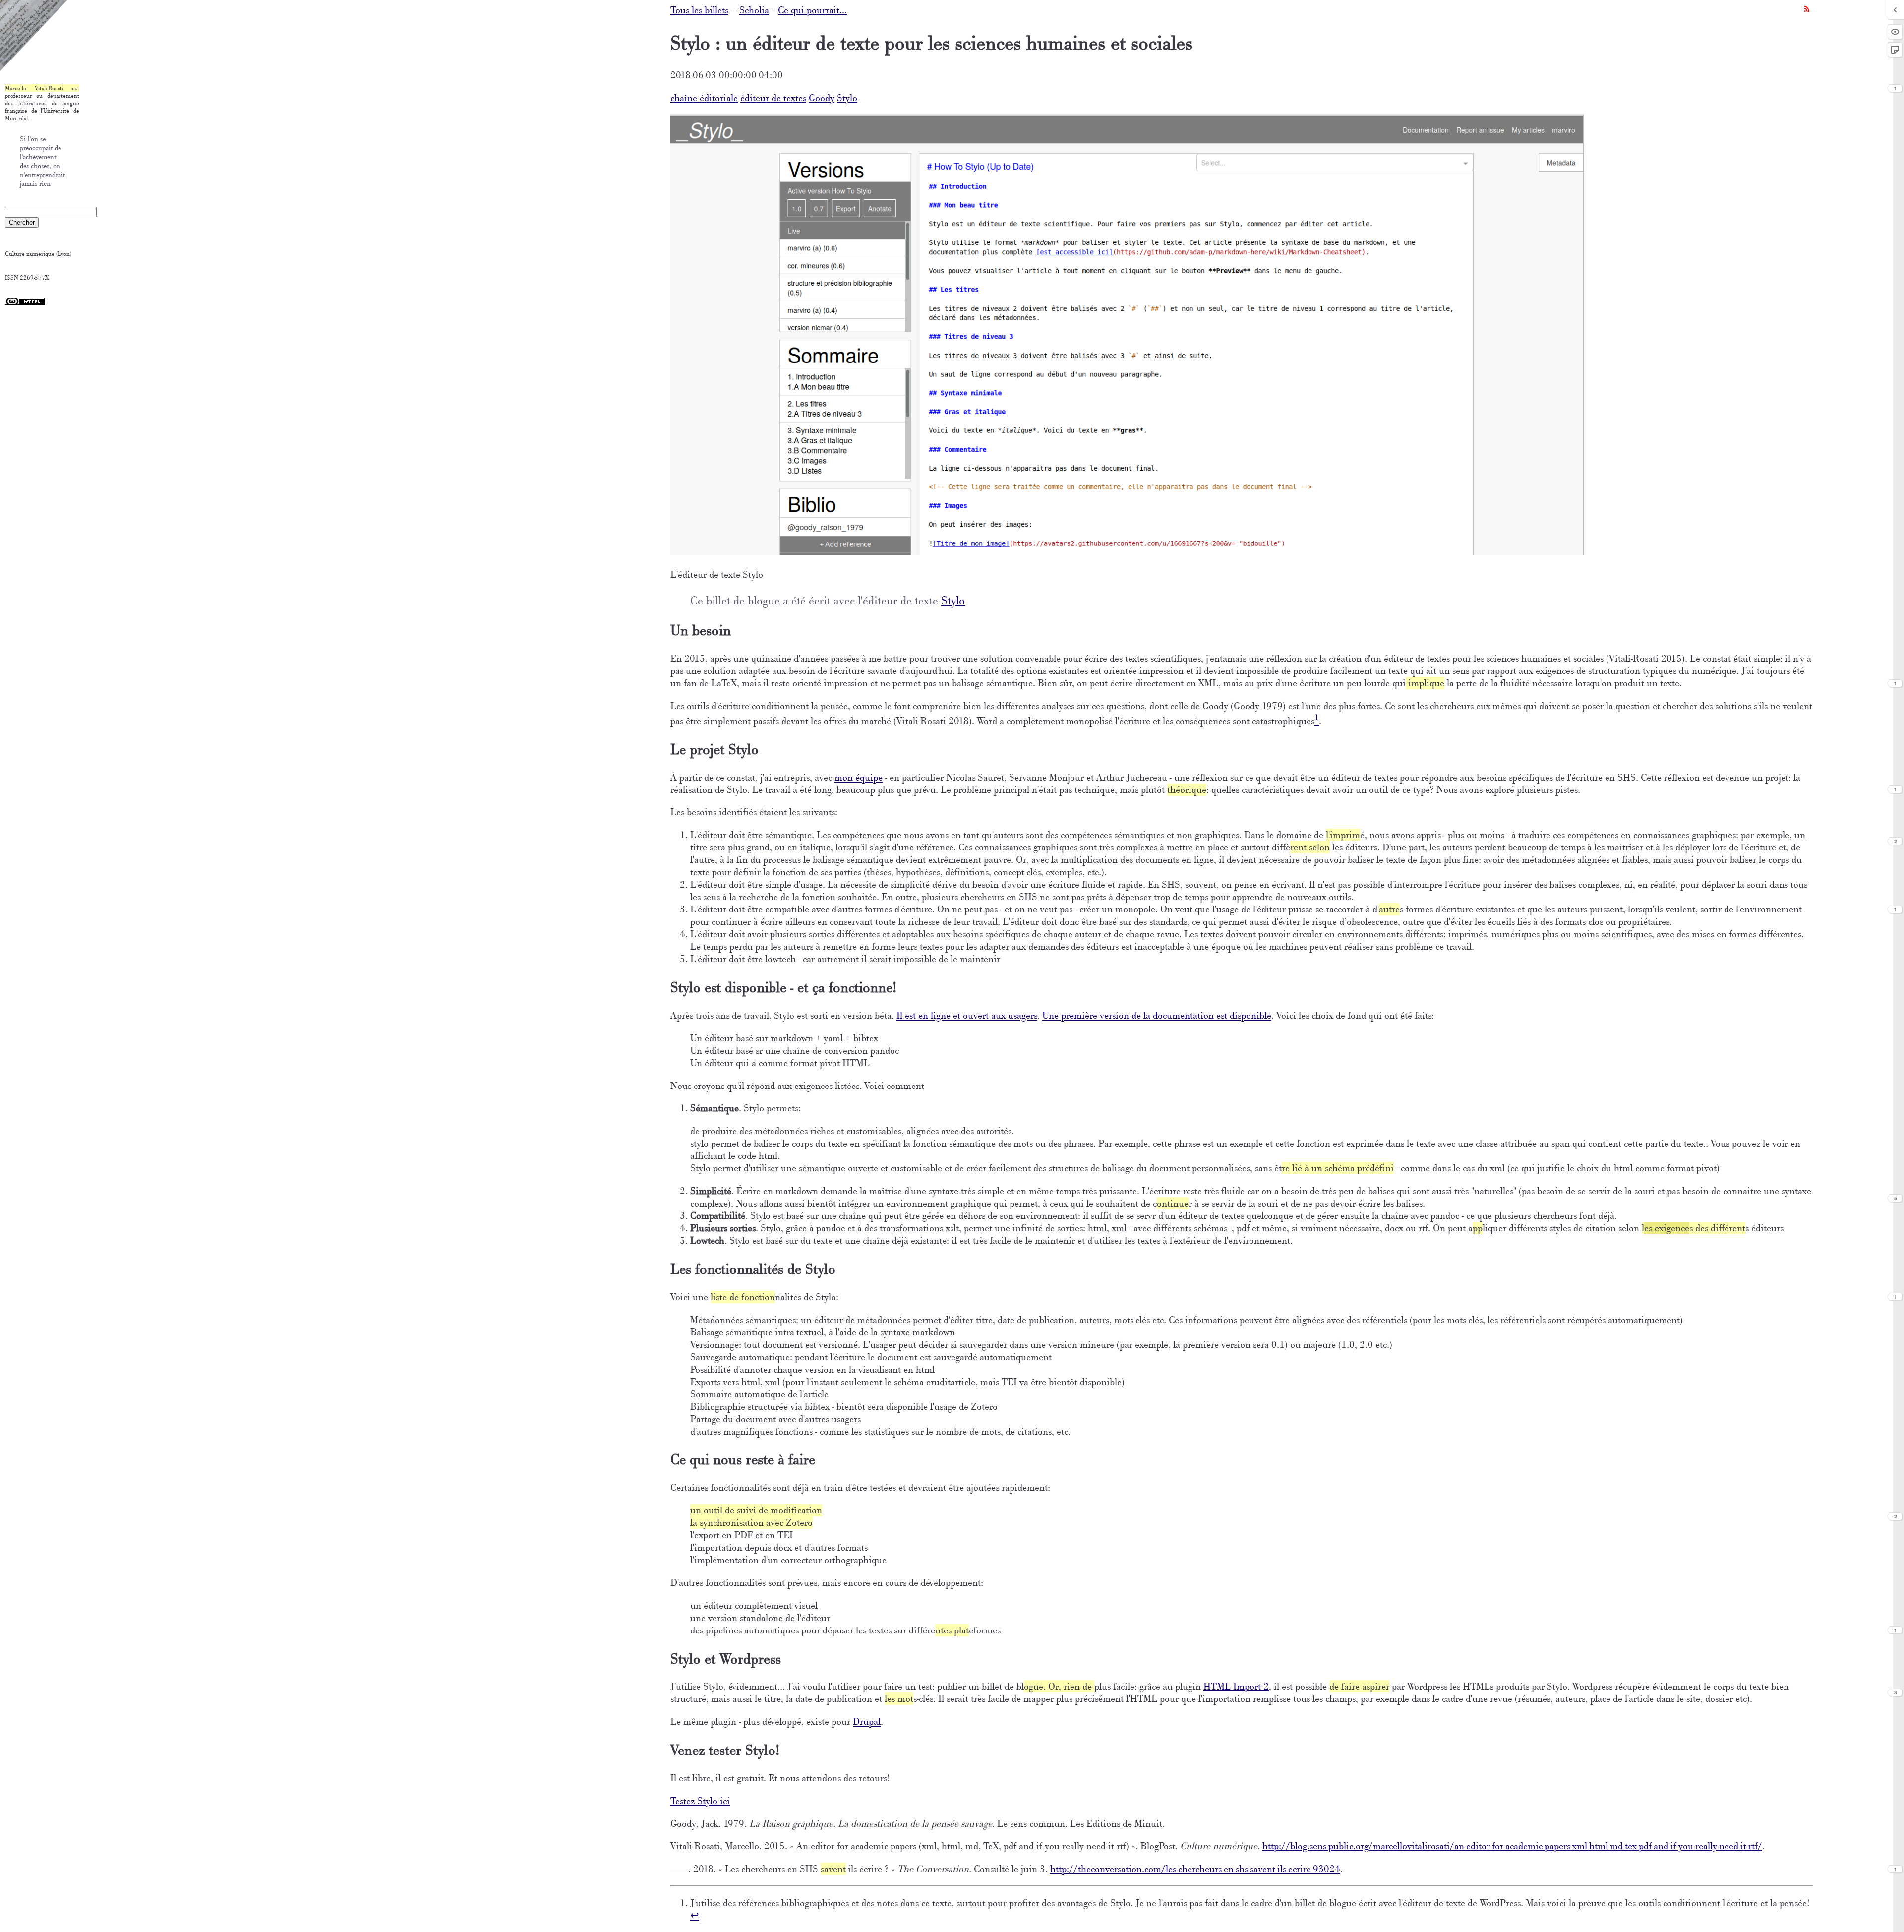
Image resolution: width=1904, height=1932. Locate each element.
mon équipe (859, 777)
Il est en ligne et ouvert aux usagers (967, 1015)
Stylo (847, 98)
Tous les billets (699, 10)
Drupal (867, 1721)
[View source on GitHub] (34, 69)
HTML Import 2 (1236, 1686)
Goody (822, 98)
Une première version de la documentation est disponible (1157, 1015)
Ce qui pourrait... (812, 10)
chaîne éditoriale (704, 98)
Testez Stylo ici (700, 1801)
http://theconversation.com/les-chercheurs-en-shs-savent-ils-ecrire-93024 (1195, 1869)
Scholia (754, 10)
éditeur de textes (773, 98)
